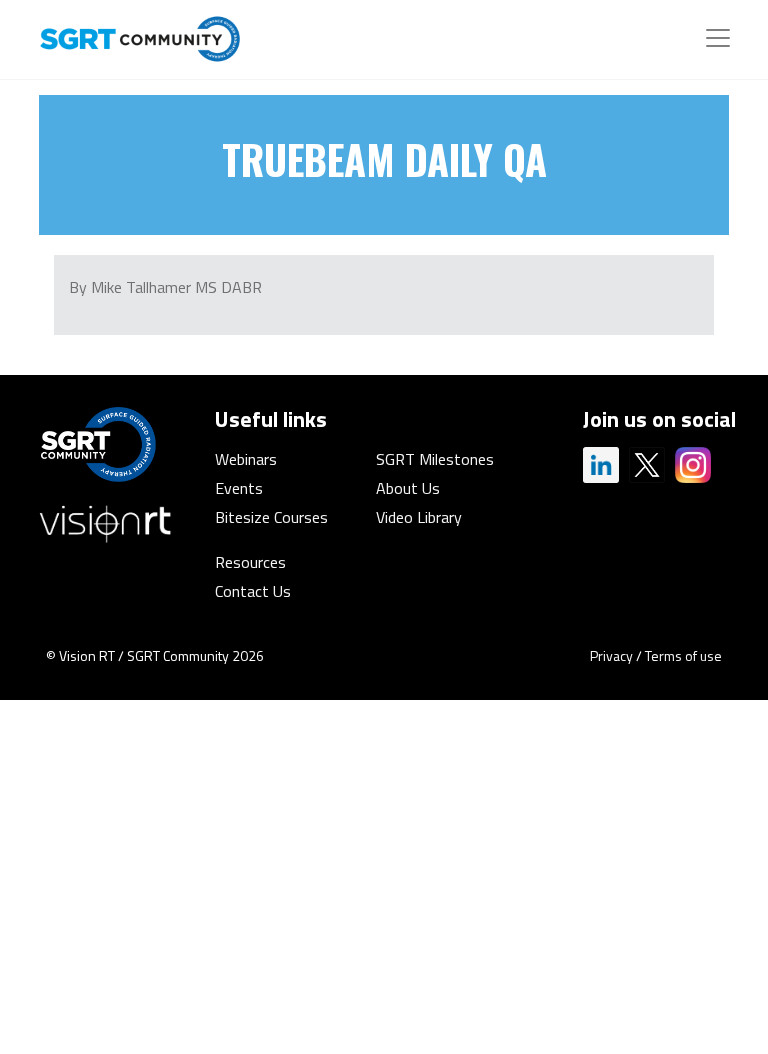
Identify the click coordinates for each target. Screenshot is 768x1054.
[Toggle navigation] (718, 38)
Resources (250, 562)
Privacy (611, 655)
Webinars (246, 459)
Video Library (419, 517)
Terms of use (683, 655)
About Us (408, 488)
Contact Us (253, 591)
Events (239, 488)
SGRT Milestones (435, 459)
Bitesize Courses (271, 517)
